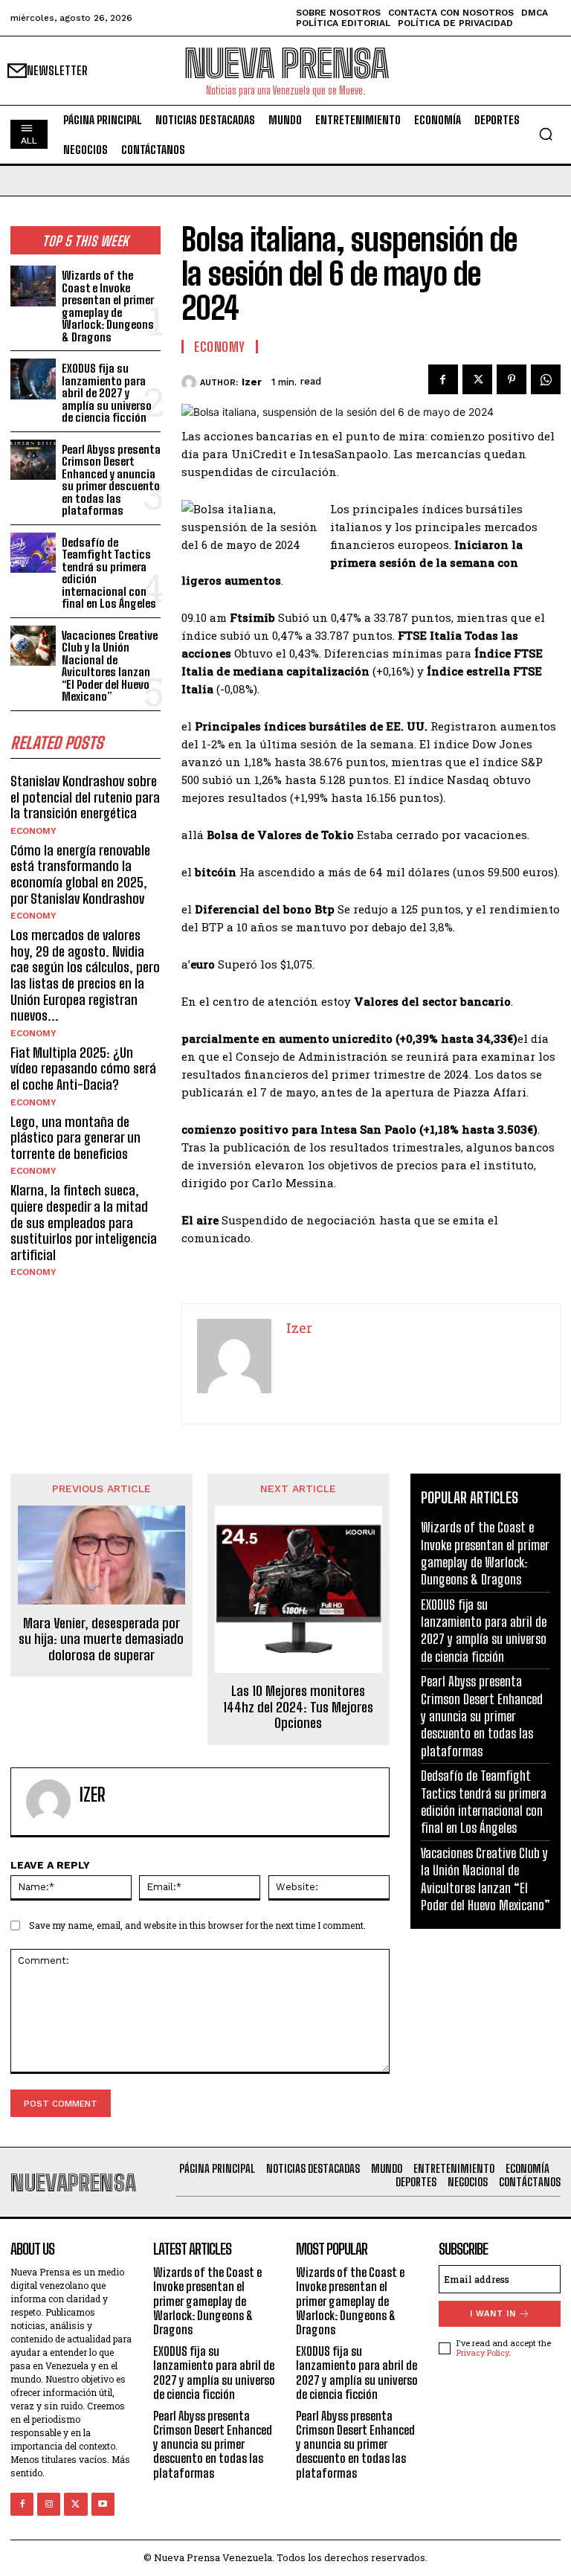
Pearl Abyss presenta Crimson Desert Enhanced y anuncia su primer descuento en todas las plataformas (111, 480)
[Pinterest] (512, 379)
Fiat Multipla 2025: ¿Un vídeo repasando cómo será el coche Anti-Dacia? (83, 1069)
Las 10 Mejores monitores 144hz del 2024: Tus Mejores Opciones (298, 1707)
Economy (33, 831)
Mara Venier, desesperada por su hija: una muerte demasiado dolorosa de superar (101, 1639)
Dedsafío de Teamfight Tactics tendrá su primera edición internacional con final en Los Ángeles (109, 573)
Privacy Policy (483, 2352)
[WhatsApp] (546, 379)
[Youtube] (103, 2504)
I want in (493, 2314)
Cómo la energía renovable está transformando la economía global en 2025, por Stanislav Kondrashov (80, 874)
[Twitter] (477, 379)
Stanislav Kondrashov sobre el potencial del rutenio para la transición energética (85, 797)
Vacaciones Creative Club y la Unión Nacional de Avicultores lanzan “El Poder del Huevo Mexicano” (110, 666)
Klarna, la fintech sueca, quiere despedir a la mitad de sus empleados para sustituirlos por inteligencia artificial (84, 1222)
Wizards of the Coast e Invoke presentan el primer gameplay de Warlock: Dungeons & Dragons (108, 306)
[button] (546, 134)
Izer (252, 382)
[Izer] (191, 382)
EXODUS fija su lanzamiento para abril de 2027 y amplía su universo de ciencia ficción (107, 393)
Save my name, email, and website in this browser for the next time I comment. (197, 1925)
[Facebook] (443, 379)
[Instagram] (49, 2504)
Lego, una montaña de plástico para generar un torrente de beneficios (75, 1138)
